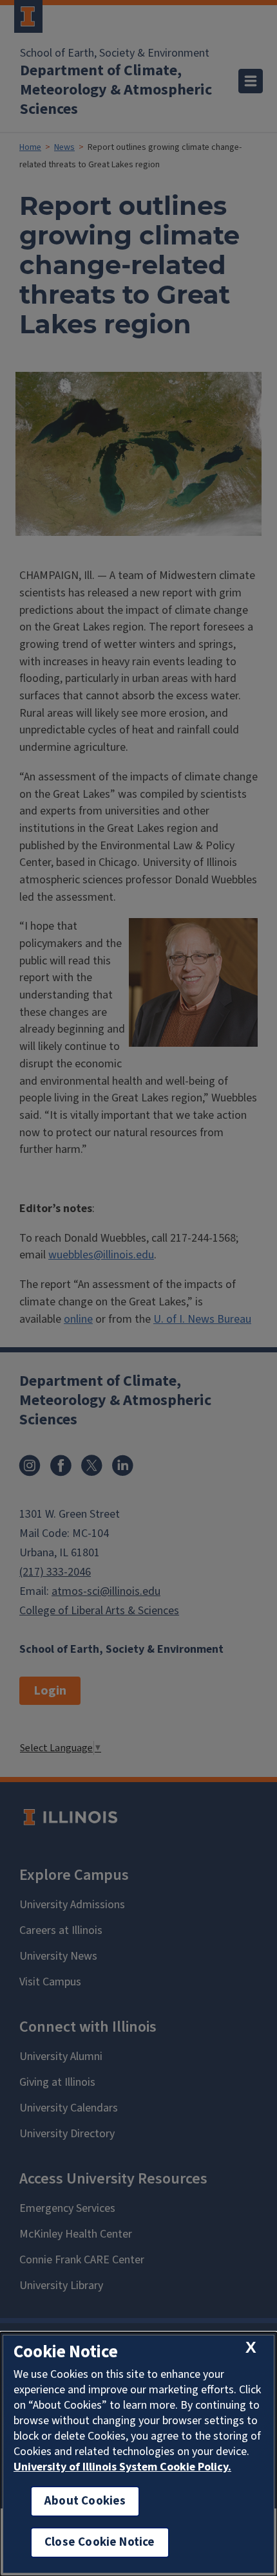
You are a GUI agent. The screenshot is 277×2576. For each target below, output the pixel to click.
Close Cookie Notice (100, 2542)
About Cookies (85, 2501)
